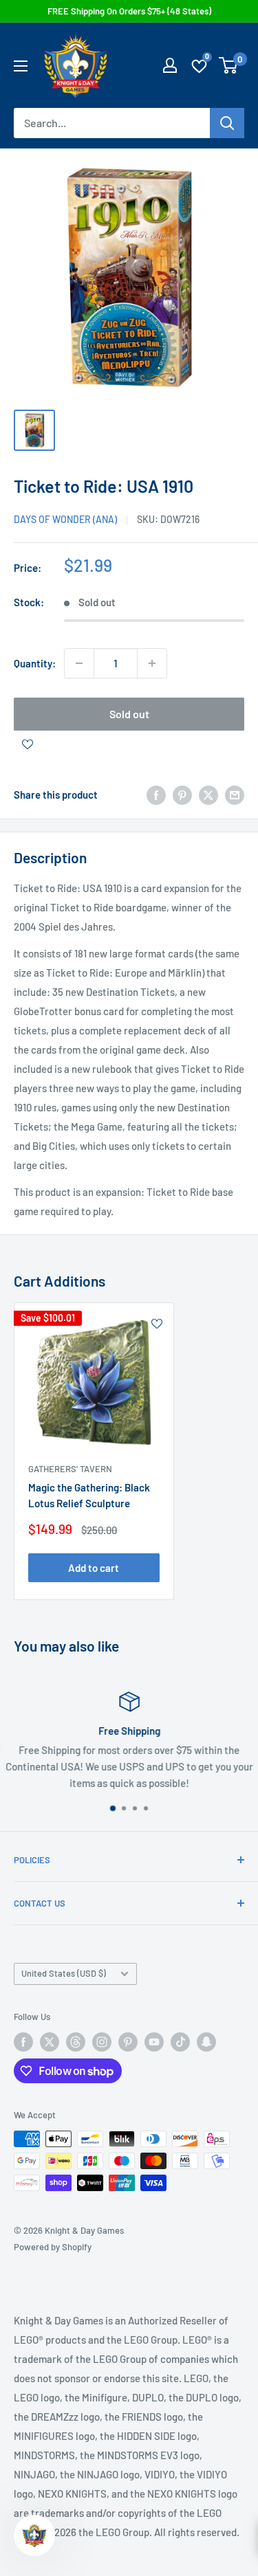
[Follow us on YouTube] (154, 2042)
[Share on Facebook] (156, 795)
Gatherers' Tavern (70, 1469)
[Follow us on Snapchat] (206, 2042)
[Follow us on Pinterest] (128, 2042)
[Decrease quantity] (79, 663)
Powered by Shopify (53, 2247)
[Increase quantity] (152, 663)
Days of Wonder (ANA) (65, 519)
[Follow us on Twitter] (50, 2042)
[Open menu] (21, 66)
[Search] (227, 123)
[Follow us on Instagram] (102, 2042)
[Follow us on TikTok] (180, 2042)
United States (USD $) (64, 1973)
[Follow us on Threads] (76, 2042)
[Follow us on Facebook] (23, 2042)
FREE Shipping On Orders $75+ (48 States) (129, 11)
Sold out (129, 714)
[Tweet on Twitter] (208, 795)
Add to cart (94, 1568)
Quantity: (35, 663)
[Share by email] (235, 795)
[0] (229, 65)
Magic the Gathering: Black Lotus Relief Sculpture (89, 1495)
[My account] (170, 65)
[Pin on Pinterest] (182, 795)
